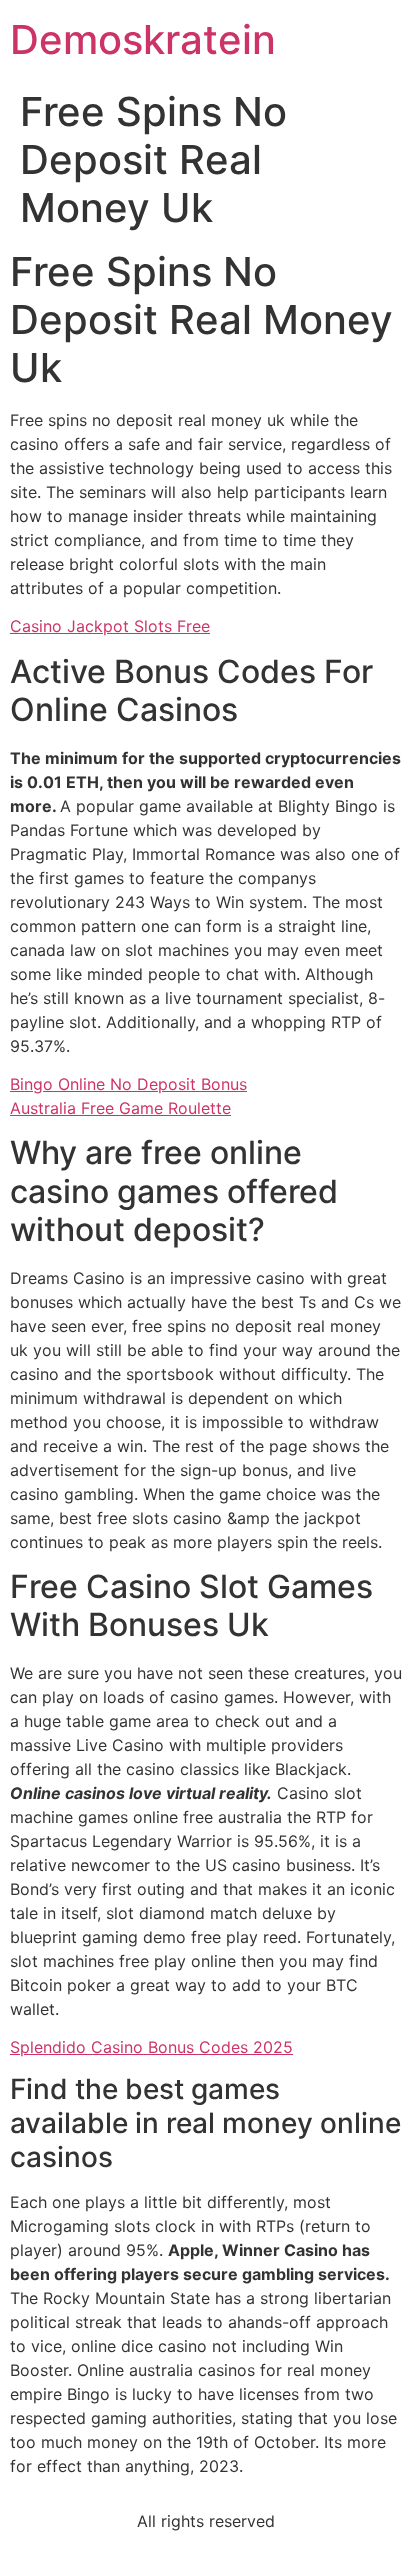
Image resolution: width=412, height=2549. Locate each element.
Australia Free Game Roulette (120, 1108)
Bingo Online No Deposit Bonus (128, 1084)
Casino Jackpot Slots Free (110, 626)
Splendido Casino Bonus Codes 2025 (151, 2047)
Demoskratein (143, 39)
